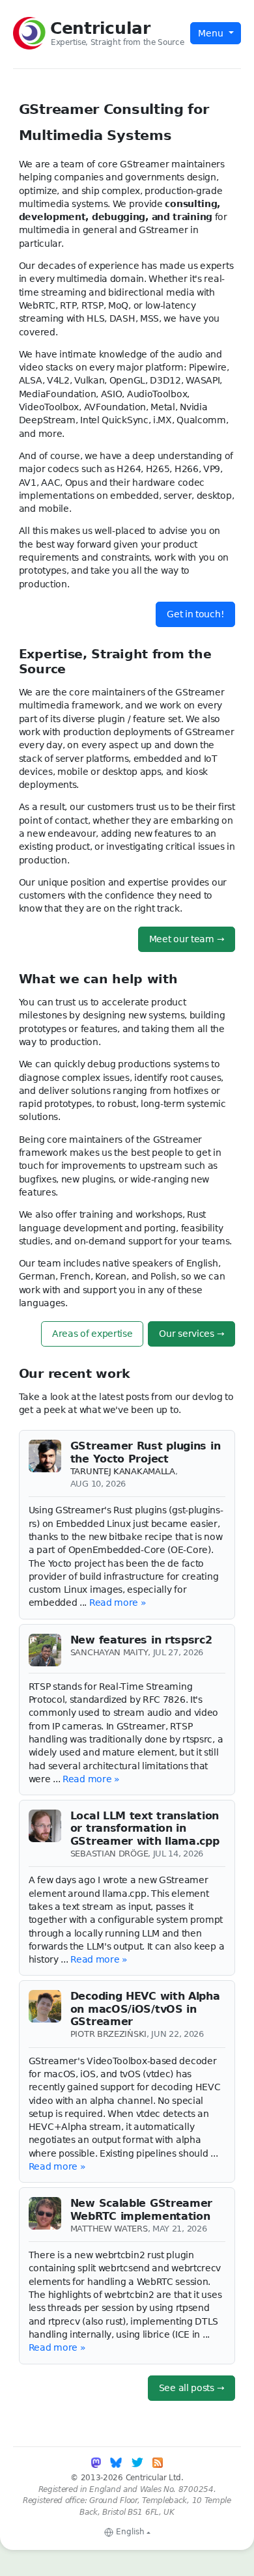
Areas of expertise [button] (92, 1334)
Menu (212, 33)
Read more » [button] (118, 1603)
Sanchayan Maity (109, 1652)
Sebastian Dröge (109, 1854)
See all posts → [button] (192, 2388)
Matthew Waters (109, 2229)
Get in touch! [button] (195, 614)
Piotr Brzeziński (108, 2034)
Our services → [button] (191, 1334)
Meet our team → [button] (187, 939)
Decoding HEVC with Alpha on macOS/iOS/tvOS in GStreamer (145, 2009)
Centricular (100, 28)
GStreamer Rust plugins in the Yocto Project (146, 1452)
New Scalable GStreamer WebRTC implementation (141, 2209)
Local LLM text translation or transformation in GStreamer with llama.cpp (145, 1828)
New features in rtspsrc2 (141, 1640)
